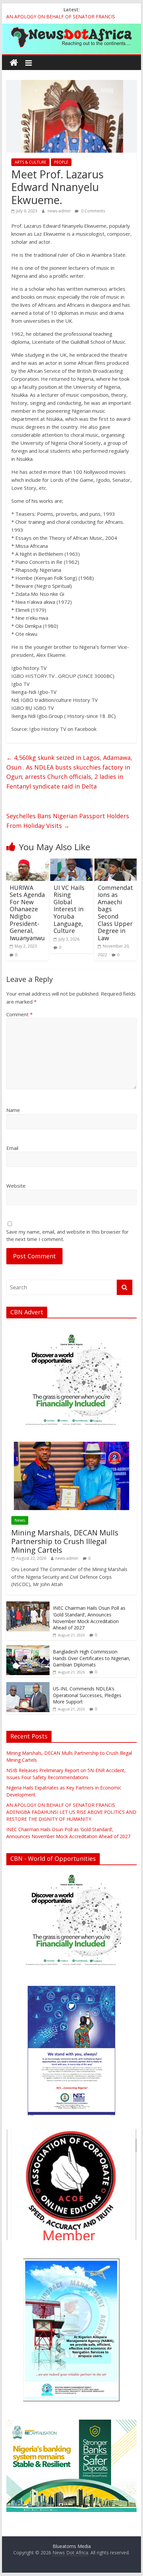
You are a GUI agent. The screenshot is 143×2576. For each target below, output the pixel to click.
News (20, 1520)
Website (16, 1186)
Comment (19, 1014)
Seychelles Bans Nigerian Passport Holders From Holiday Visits (68, 821)
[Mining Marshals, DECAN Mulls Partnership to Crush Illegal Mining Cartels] (71, 1445)
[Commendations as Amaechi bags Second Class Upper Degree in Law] (116, 863)
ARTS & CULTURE (30, 162)
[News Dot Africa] (14, 63)
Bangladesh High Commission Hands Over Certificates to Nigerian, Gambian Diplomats (92, 1658)
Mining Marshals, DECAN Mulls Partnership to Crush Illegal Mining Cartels (65, 1541)
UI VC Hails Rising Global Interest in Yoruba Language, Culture (69, 909)
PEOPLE (61, 162)
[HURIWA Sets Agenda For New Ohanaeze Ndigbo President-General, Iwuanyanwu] (27, 863)
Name (13, 1110)
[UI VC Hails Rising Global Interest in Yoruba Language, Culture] (71, 863)
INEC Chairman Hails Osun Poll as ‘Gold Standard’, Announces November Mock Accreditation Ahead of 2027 (89, 1618)
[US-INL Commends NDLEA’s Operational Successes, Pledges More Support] (28, 1686)
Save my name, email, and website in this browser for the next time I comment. (68, 1235)
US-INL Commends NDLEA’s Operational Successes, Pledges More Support (87, 1695)
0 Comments (93, 211)
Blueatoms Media (72, 2546)
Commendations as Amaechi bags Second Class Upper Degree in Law (115, 913)
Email (12, 1148)
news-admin (60, 211)
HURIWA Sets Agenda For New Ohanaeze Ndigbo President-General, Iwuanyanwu (27, 913)
